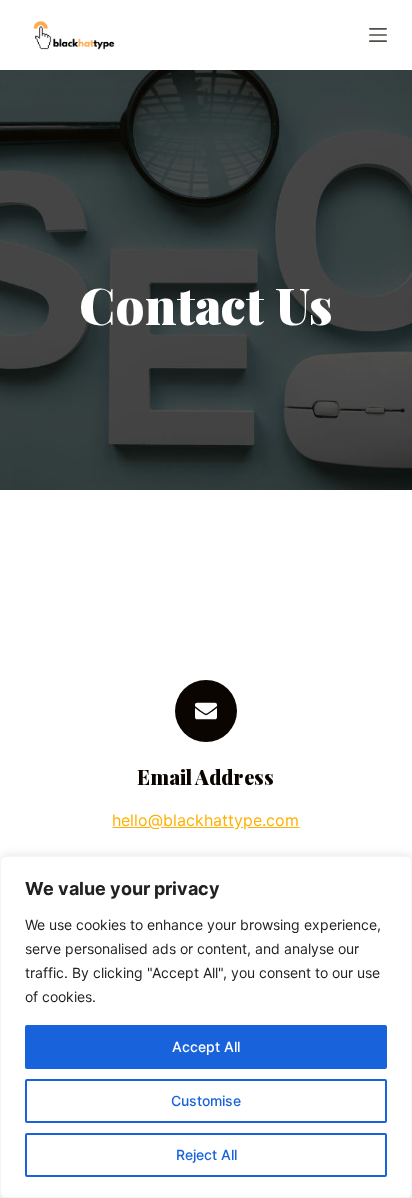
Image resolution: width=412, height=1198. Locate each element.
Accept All (206, 1046)
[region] (206, 1027)
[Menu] (378, 35)
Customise (206, 1100)
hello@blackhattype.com (205, 820)
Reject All (206, 1154)
